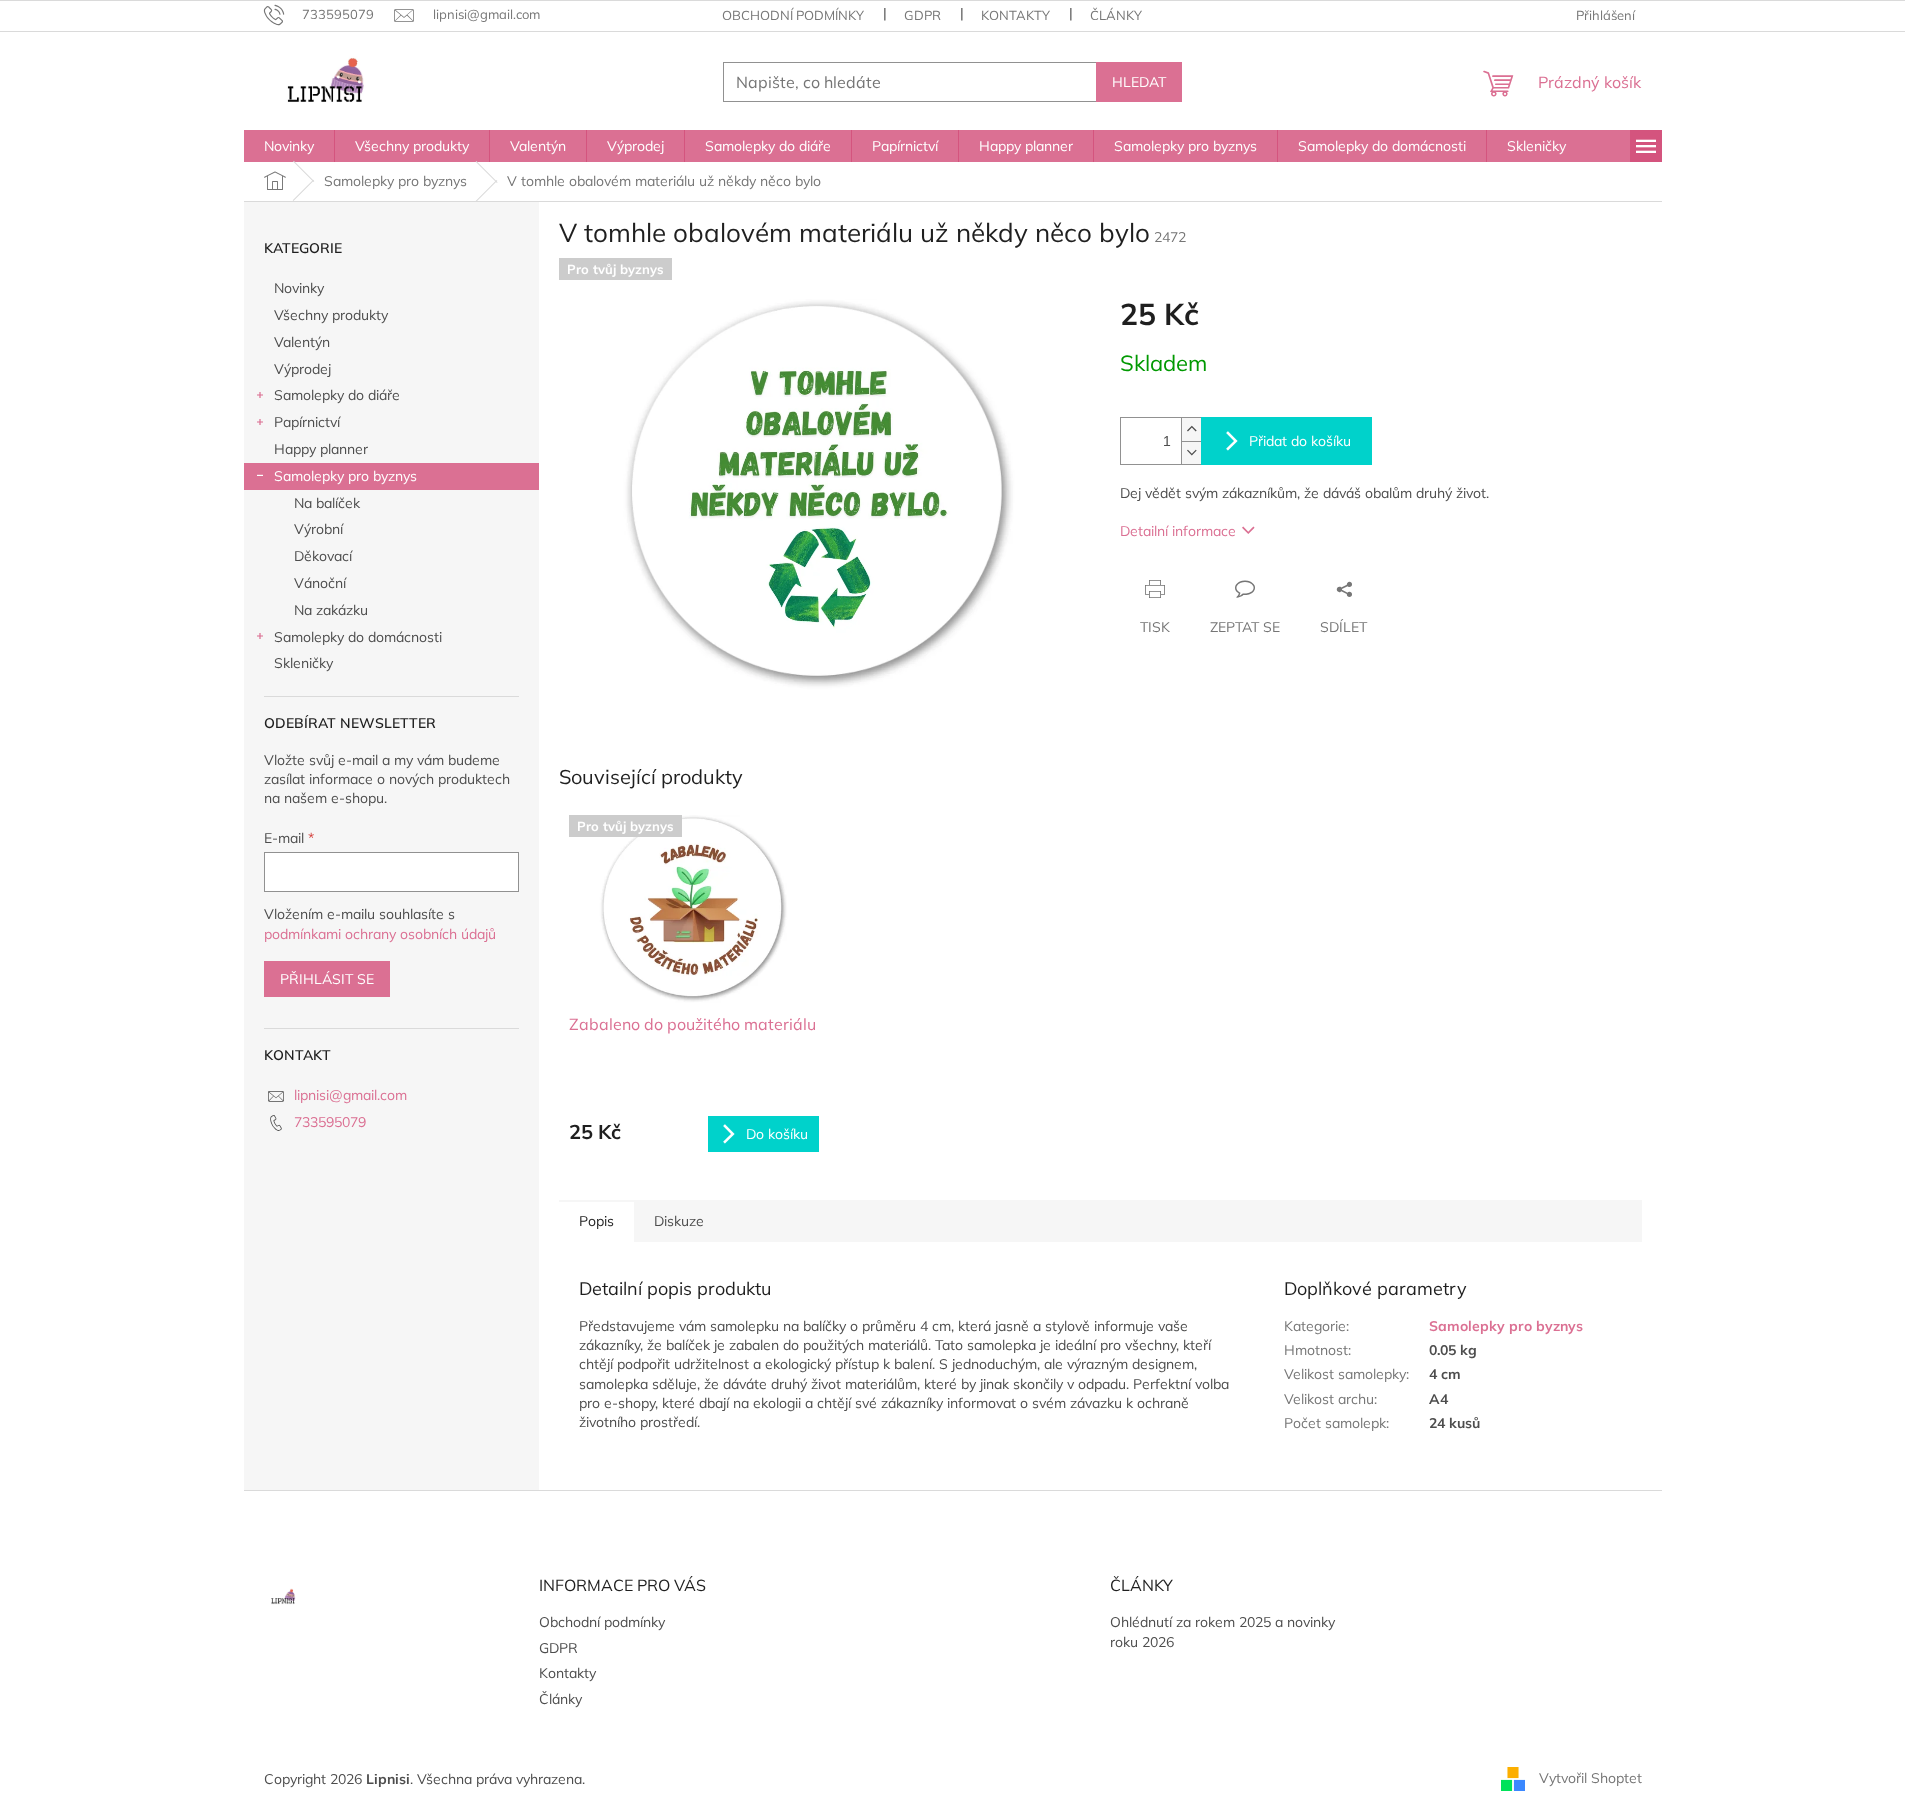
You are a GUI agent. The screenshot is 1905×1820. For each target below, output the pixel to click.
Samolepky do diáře (337, 395)
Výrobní (318, 529)
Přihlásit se (327, 979)
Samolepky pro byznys (345, 476)
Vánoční (320, 583)
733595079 (330, 1122)
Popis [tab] (596, 1221)
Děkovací (323, 556)
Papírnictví (307, 422)
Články (1116, 15)
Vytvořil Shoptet (1590, 1778)
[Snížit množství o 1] (1191, 452)
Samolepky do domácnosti (358, 637)
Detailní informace (1178, 531)
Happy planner (321, 449)
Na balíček (327, 503)
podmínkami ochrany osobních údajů (380, 934)
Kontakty (1015, 15)
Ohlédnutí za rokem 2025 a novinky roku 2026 (1222, 1631)
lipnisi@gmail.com (350, 1095)
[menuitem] (289, 146)
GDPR (922, 15)
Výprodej (302, 369)
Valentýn (302, 342)
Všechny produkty (331, 315)
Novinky (299, 288)
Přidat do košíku (1300, 441)
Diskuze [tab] (679, 1221)
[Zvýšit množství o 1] (1191, 429)
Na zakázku (331, 610)
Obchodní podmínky (793, 15)
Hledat (1139, 82)
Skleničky (303, 663)
